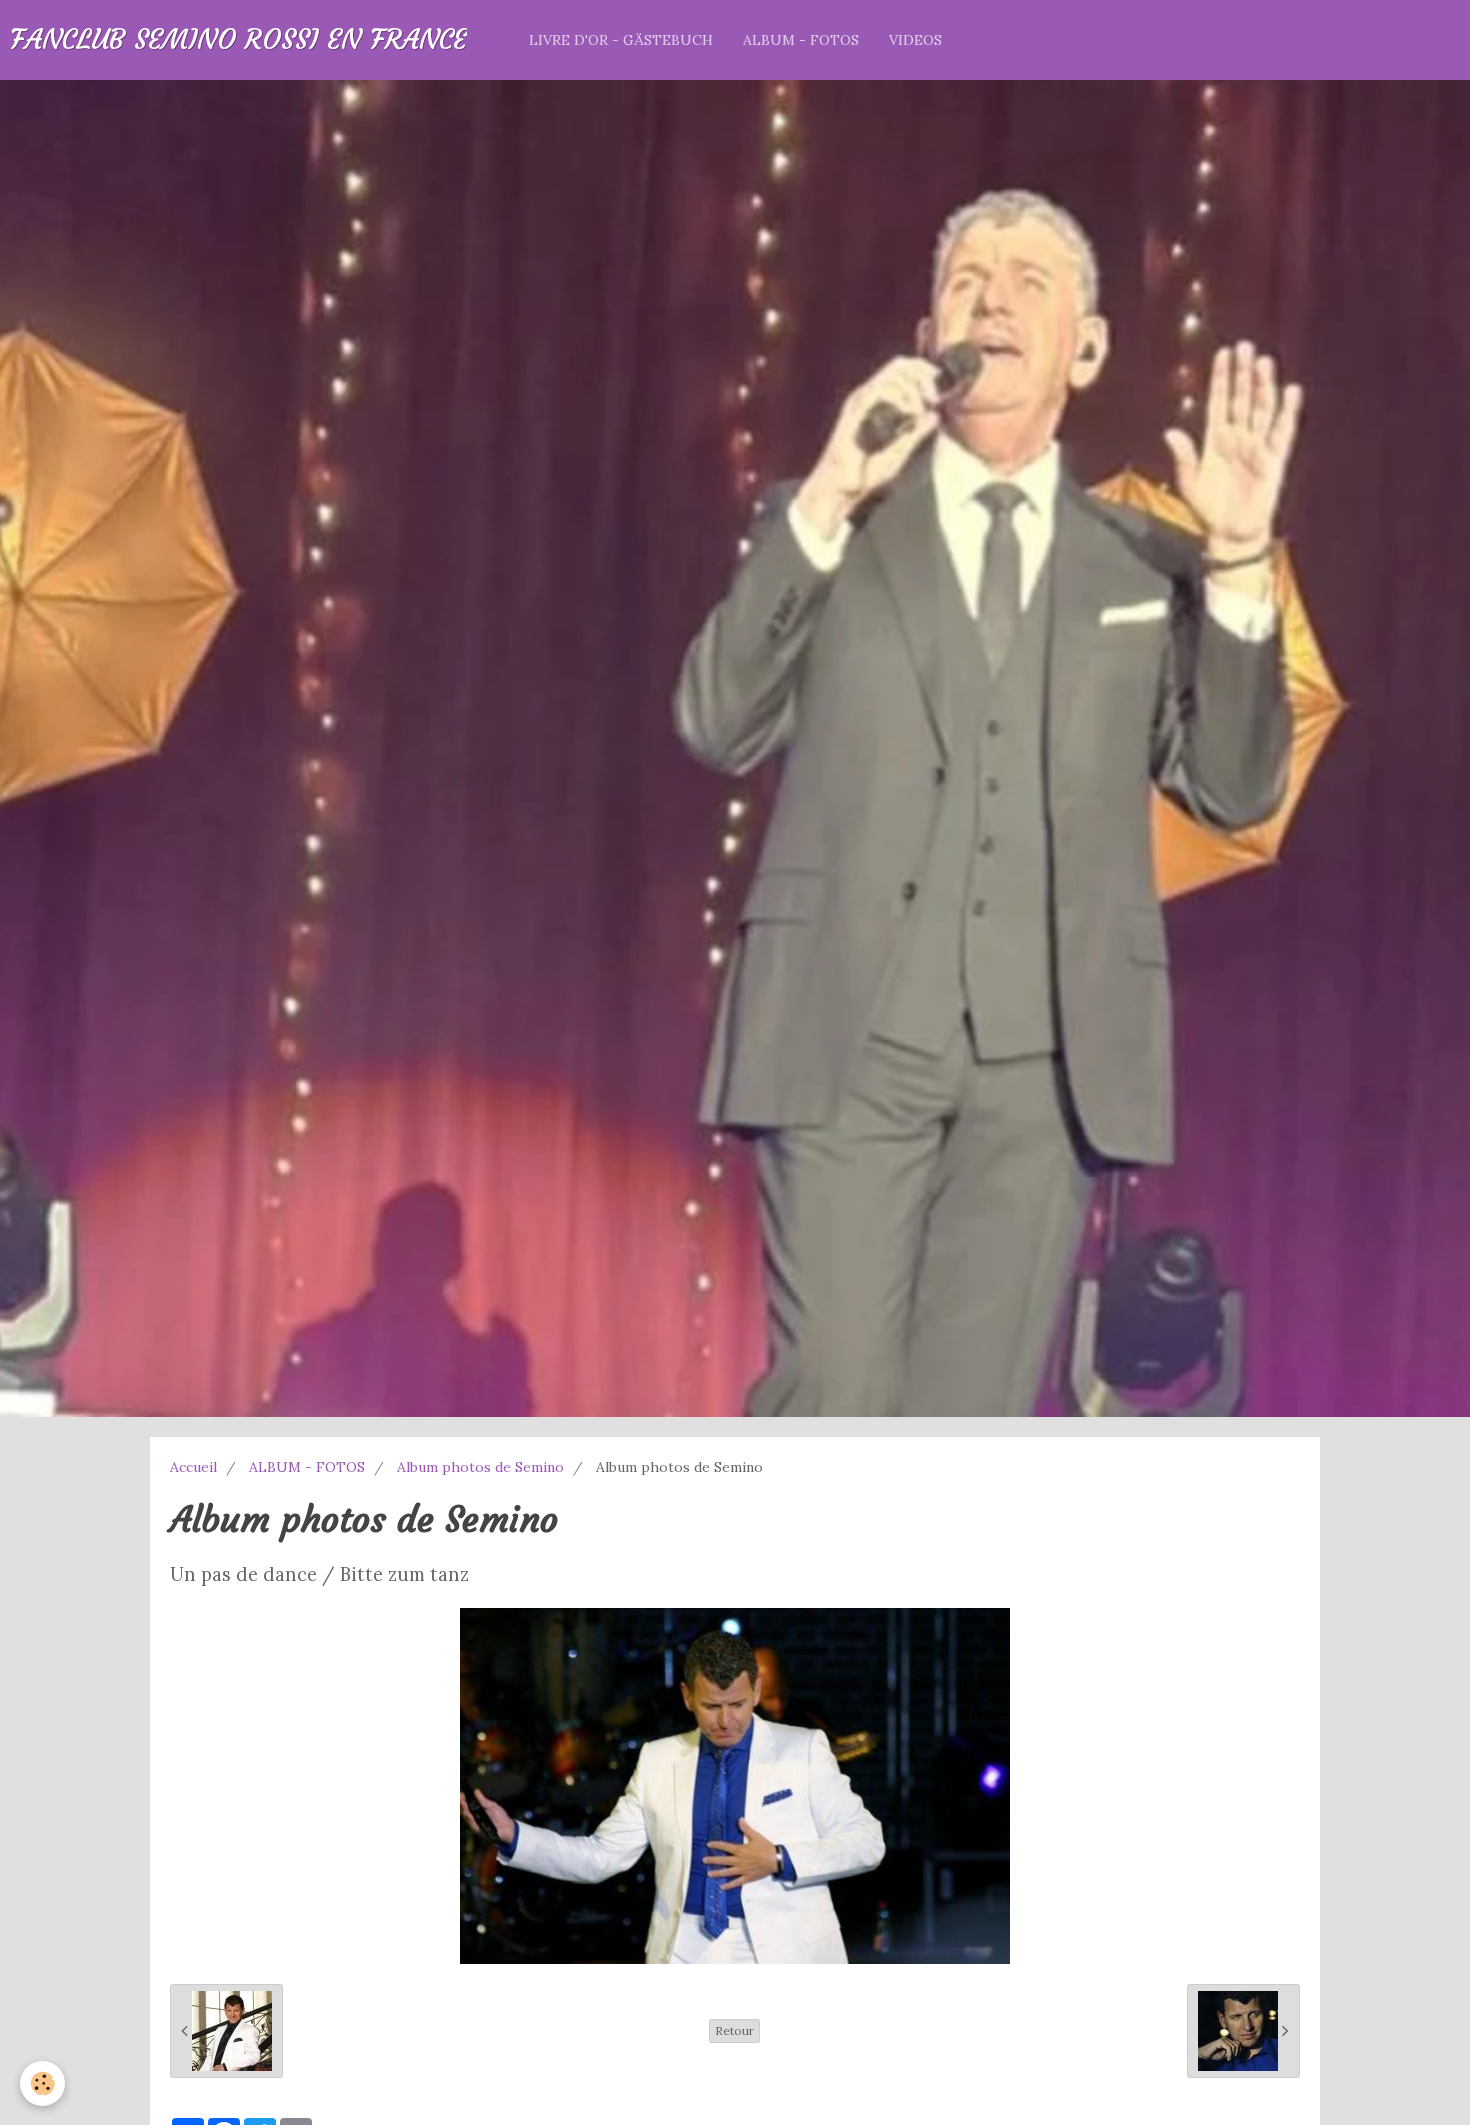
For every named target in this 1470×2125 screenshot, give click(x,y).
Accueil (193, 1467)
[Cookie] (42, 2083)
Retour (734, 2030)
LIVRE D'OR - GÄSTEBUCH (621, 40)
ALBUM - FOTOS (801, 40)
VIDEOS (915, 40)
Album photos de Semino (480, 1467)
